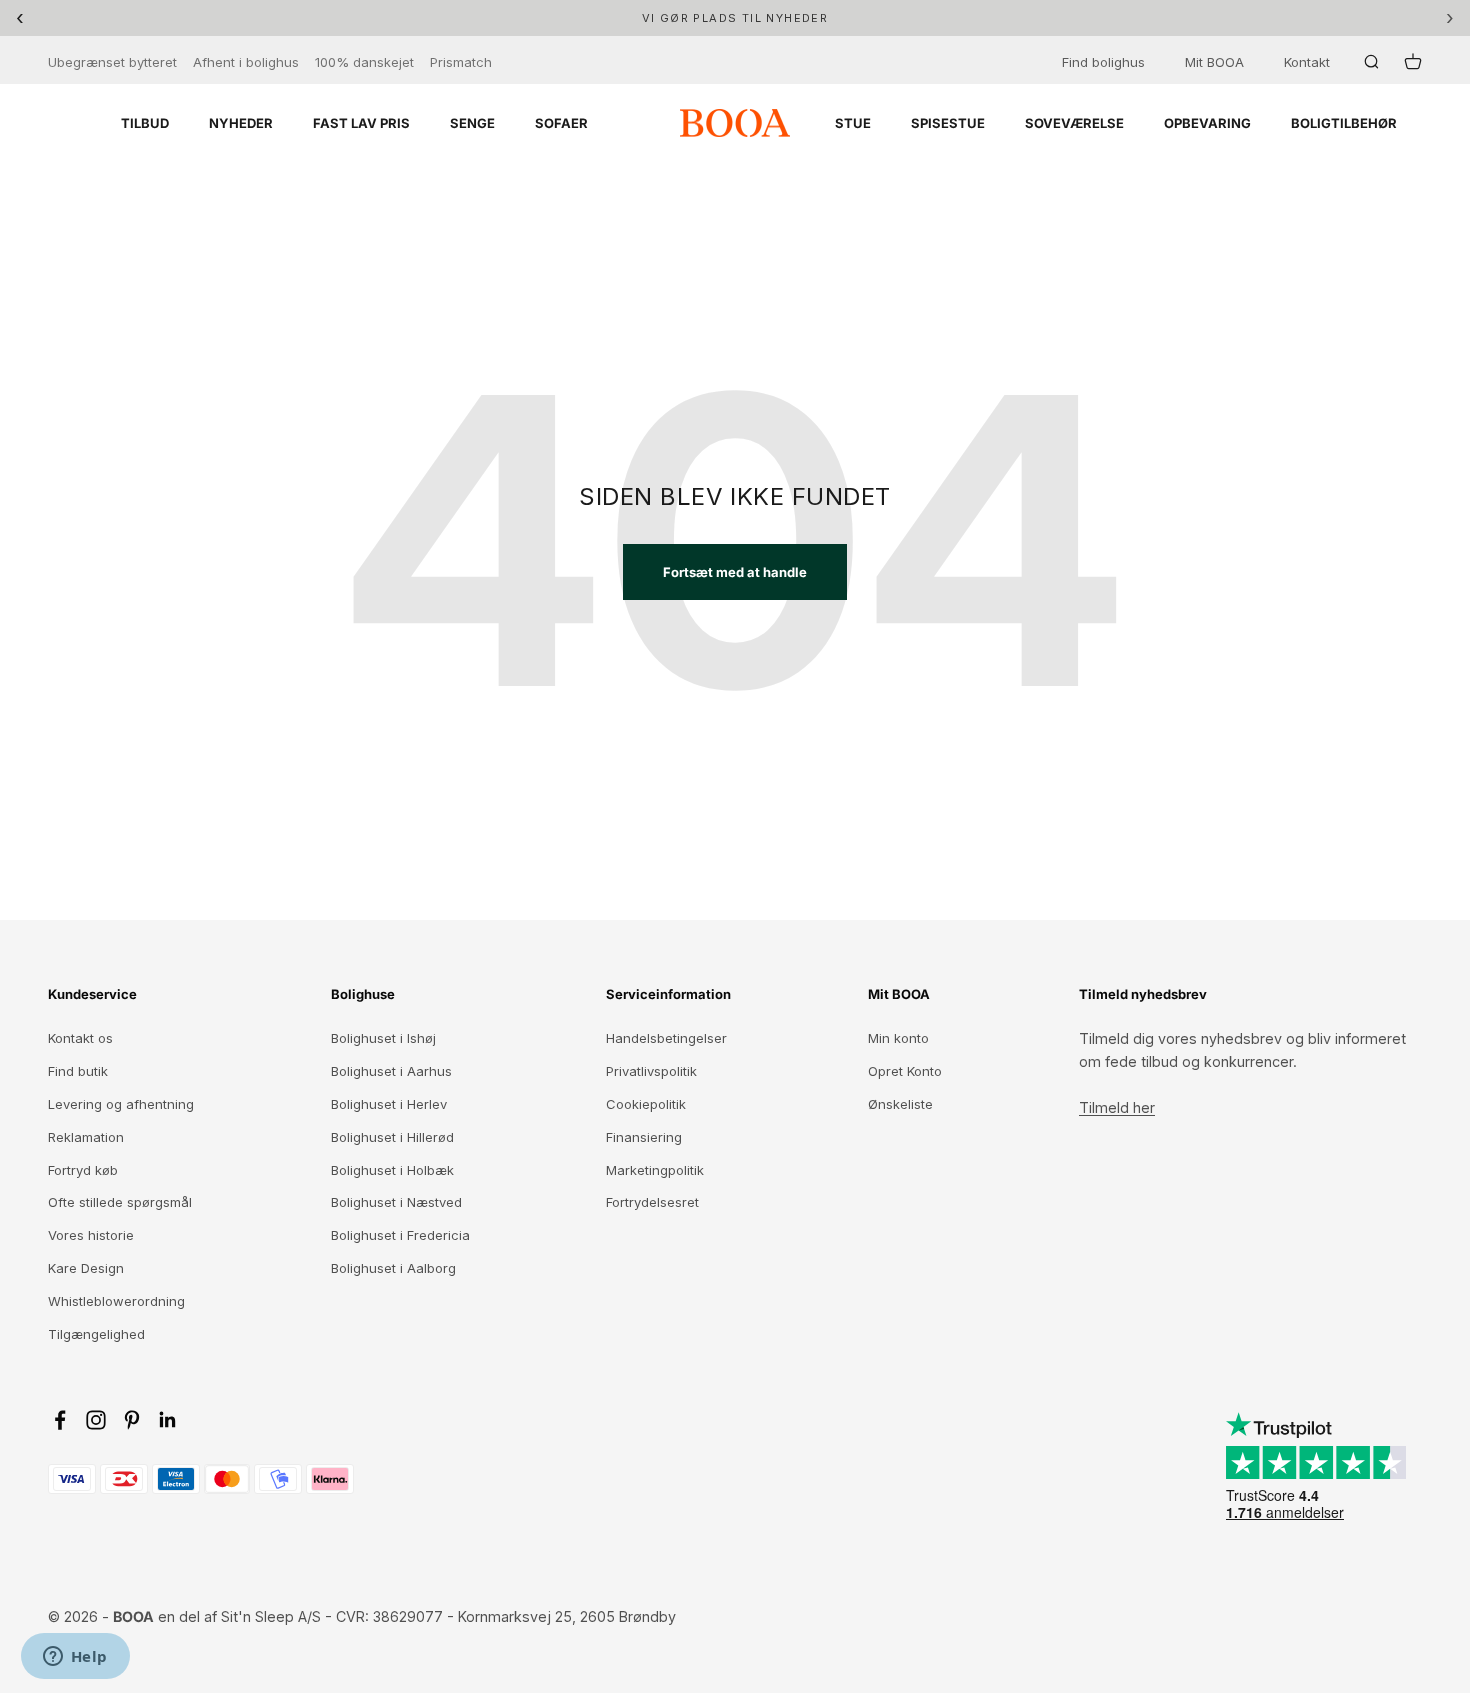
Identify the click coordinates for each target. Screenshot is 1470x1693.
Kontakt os (80, 1038)
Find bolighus (1103, 62)
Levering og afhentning (121, 1104)
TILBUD (145, 123)
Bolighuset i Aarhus (391, 1071)
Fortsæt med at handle (735, 572)
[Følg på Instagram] (96, 1420)
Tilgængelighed (96, 1334)
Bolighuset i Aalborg (393, 1268)
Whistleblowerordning (116, 1301)
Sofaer (561, 123)
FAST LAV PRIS (361, 123)
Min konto (898, 1038)
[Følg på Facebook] (60, 1420)
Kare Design (86, 1268)
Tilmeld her (1117, 1107)
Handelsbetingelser (666, 1038)
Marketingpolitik (655, 1170)
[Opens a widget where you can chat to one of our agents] (75, 1658)
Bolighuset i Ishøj (383, 1038)
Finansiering (644, 1137)
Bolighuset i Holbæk (392, 1170)
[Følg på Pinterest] (132, 1420)
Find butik (78, 1071)
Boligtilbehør (1344, 123)
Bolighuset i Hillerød (392, 1137)
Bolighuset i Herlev (389, 1104)
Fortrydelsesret (652, 1202)
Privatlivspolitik (651, 1071)
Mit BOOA (1214, 62)
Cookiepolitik (646, 1104)
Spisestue (948, 123)
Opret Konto (905, 1071)
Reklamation (86, 1137)
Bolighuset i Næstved (396, 1202)
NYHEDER (241, 123)
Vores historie (91, 1235)
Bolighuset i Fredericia (400, 1235)
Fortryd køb (83, 1170)
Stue (853, 123)
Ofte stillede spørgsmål (120, 1202)
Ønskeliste (900, 1104)
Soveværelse (1074, 123)
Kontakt (1307, 62)
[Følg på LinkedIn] (168, 1420)
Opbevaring (1207, 123)
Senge (472, 123)
